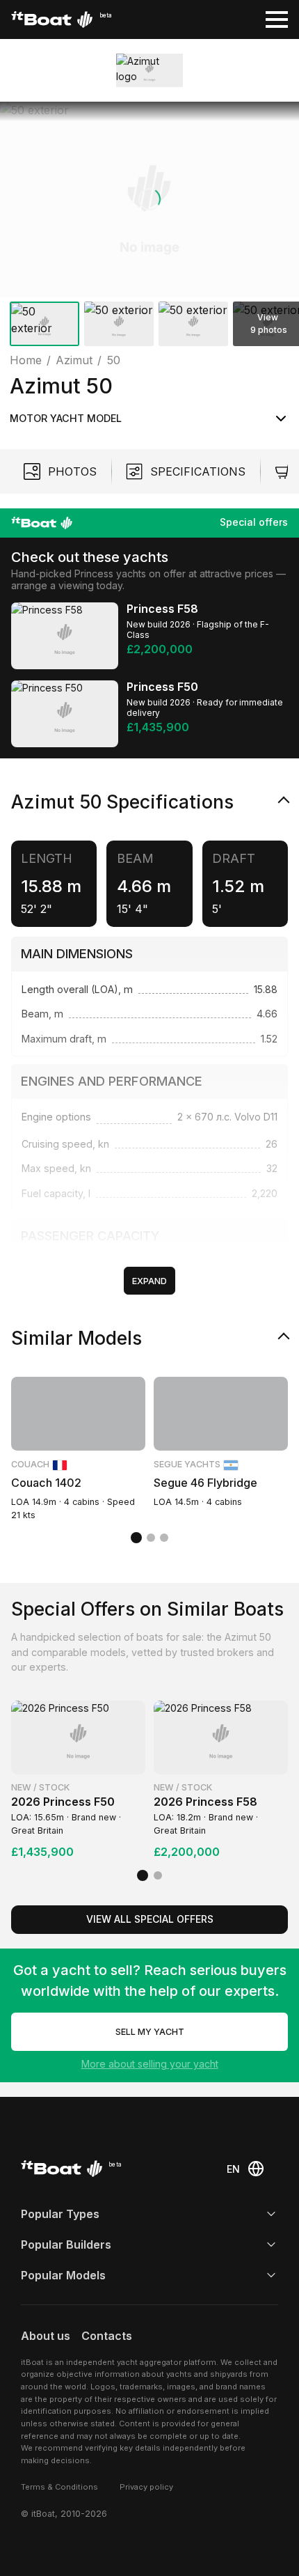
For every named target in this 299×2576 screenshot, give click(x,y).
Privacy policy (146, 2487)
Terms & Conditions (59, 2487)
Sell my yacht (150, 2032)
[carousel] (149, 227)
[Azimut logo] (149, 70)
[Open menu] (277, 19)
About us (46, 2336)
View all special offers (150, 1919)
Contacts (107, 2336)
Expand (149, 1281)
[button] (149, 199)
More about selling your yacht (150, 2064)
